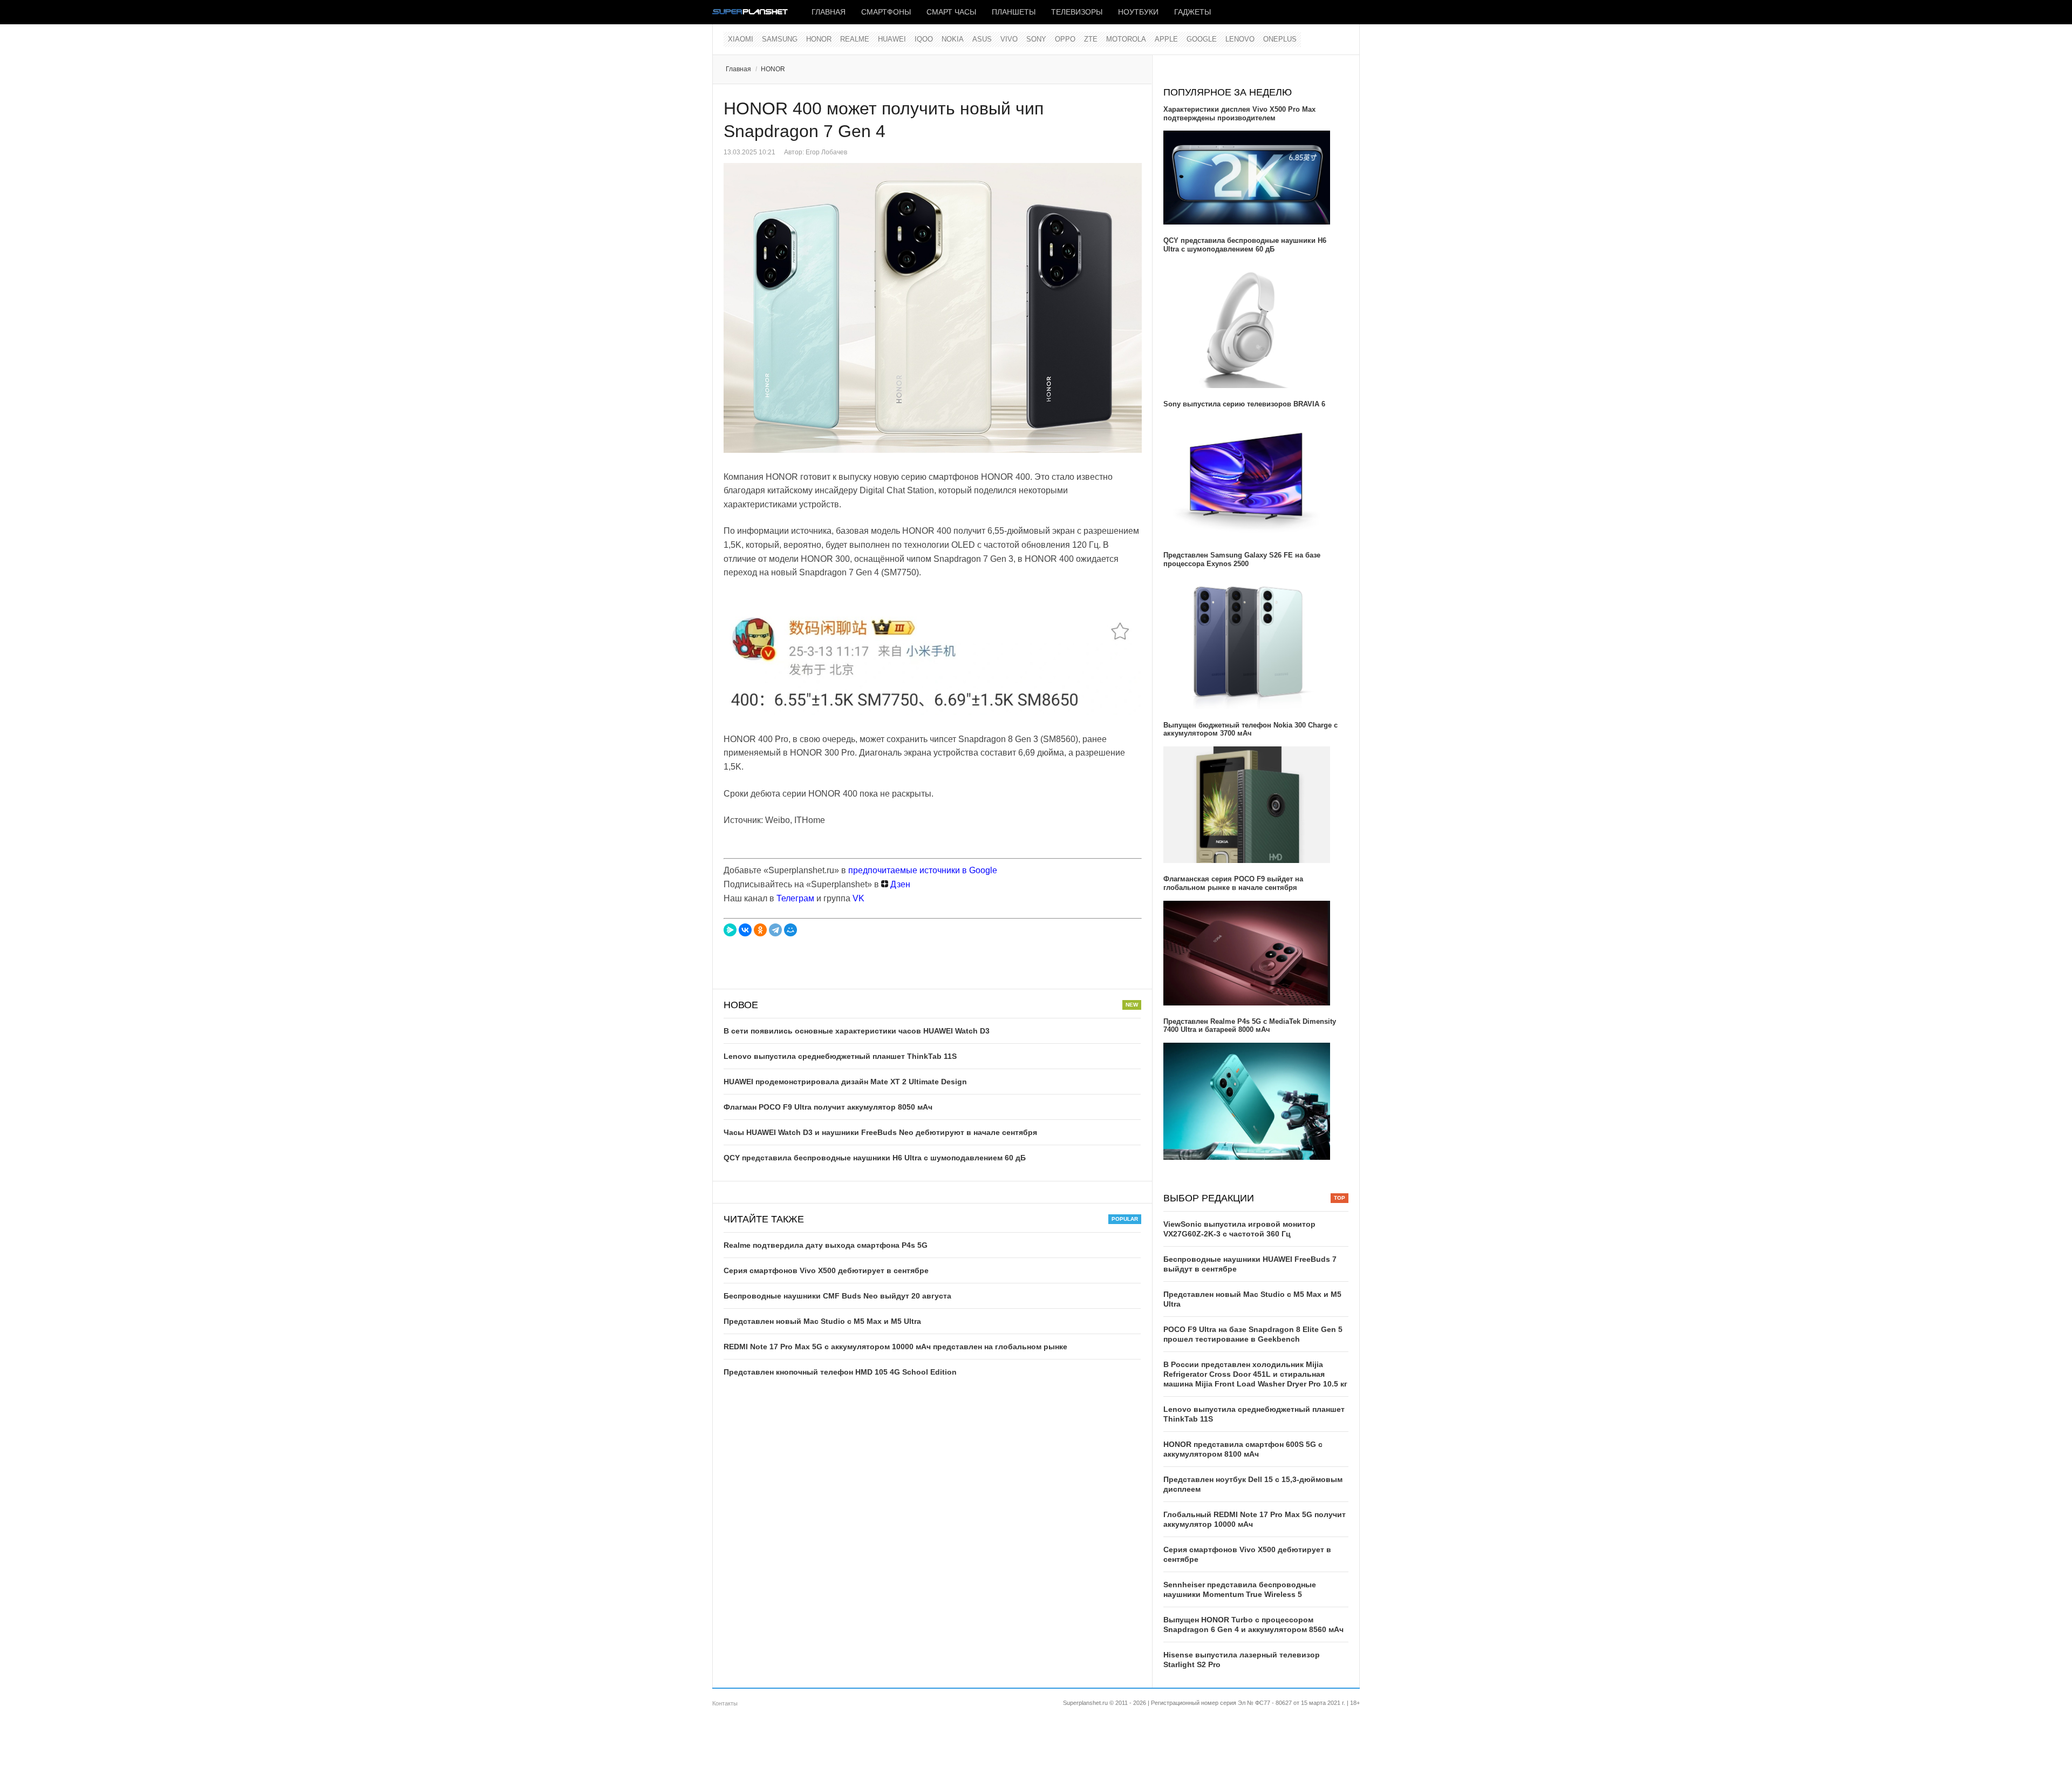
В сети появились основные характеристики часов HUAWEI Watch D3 (857, 1031)
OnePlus (1280, 39)
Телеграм (795, 898)
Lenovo (1240, 39)
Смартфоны (886, 12)
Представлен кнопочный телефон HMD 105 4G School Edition (840, 1372)
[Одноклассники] (760, 930)
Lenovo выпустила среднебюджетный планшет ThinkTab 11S (840, 1056)
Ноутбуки (1138, 12)
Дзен (899, 884)
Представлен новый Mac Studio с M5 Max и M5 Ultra (822, 1321)
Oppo (1065, 39)
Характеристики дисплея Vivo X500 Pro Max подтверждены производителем (1239, 114)
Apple (1166, 39)
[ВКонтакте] (745, 930)
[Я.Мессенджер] (730, 930)
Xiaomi (741, 39)
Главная (829, 12)
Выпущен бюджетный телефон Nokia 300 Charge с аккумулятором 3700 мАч (1250, 729)
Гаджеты (1192, 12)
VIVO (1009, 39)
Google (1202, 39)
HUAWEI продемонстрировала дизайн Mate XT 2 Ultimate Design (845, 1082)
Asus (982, 39)
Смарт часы (951, 12)
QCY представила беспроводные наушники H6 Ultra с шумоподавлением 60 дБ (875, 1158)
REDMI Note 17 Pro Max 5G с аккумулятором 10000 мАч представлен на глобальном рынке (895, 1347)
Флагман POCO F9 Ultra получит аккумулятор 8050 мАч (828, 1107)
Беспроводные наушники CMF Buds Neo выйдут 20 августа (837, 1296)
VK (858, 898)
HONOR (819, 39)
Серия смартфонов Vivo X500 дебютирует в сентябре (826, 1270)
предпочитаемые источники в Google (923, 870)
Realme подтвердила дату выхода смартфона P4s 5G (826, 1245)
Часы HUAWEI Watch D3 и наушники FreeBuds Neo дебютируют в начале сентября (880, 1132)
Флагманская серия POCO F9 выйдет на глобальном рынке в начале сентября (1233, 883)
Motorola (1126, 39)
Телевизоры (1077, 12)
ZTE (1091, 39)
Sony (1036, 39)
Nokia (953, 39)
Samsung (780, 39)
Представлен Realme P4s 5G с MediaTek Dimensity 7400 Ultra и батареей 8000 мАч (1250, 1026)
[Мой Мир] (790, 930)
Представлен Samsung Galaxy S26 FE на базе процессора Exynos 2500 (1242, 559)
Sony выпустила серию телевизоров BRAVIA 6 (1244, 404)
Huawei (892, 39)
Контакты (725, 1703)
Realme (855, 39)
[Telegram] (775, 930)
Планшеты (1014, 12)
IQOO (924, 39)
